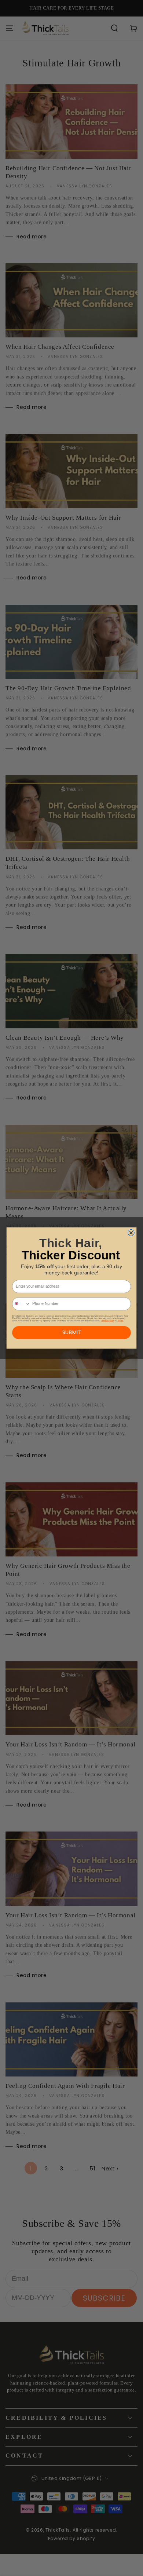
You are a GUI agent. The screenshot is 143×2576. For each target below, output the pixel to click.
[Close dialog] (131, 1233)
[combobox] (21, 1304)
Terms (120, 1320)
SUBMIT (72, 1332)
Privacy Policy (108, 1320)
